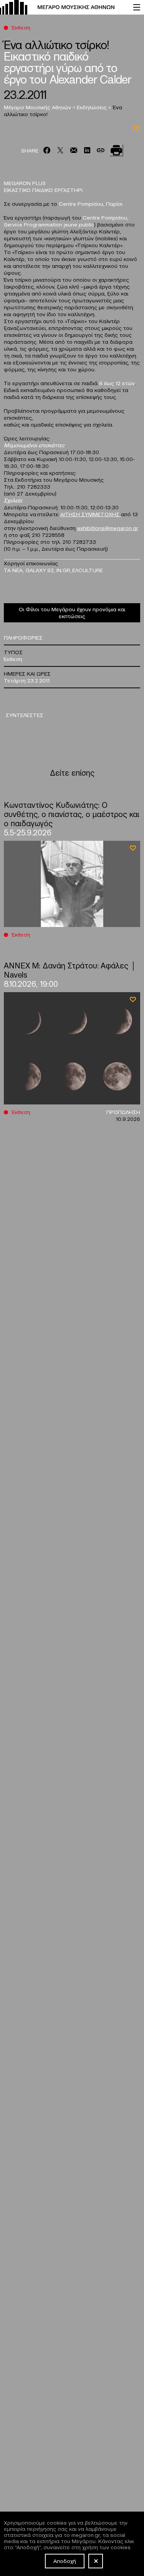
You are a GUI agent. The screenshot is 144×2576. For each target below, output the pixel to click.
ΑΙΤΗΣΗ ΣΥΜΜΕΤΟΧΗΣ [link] (91, 514)
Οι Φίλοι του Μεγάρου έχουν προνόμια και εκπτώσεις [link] (72, 612)
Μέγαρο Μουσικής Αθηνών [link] (38, 107)
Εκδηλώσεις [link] (93, 107)
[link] (63, 7)
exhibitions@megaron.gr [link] (108, 528)
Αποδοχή (65, 2561)
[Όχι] (96, 2561)
